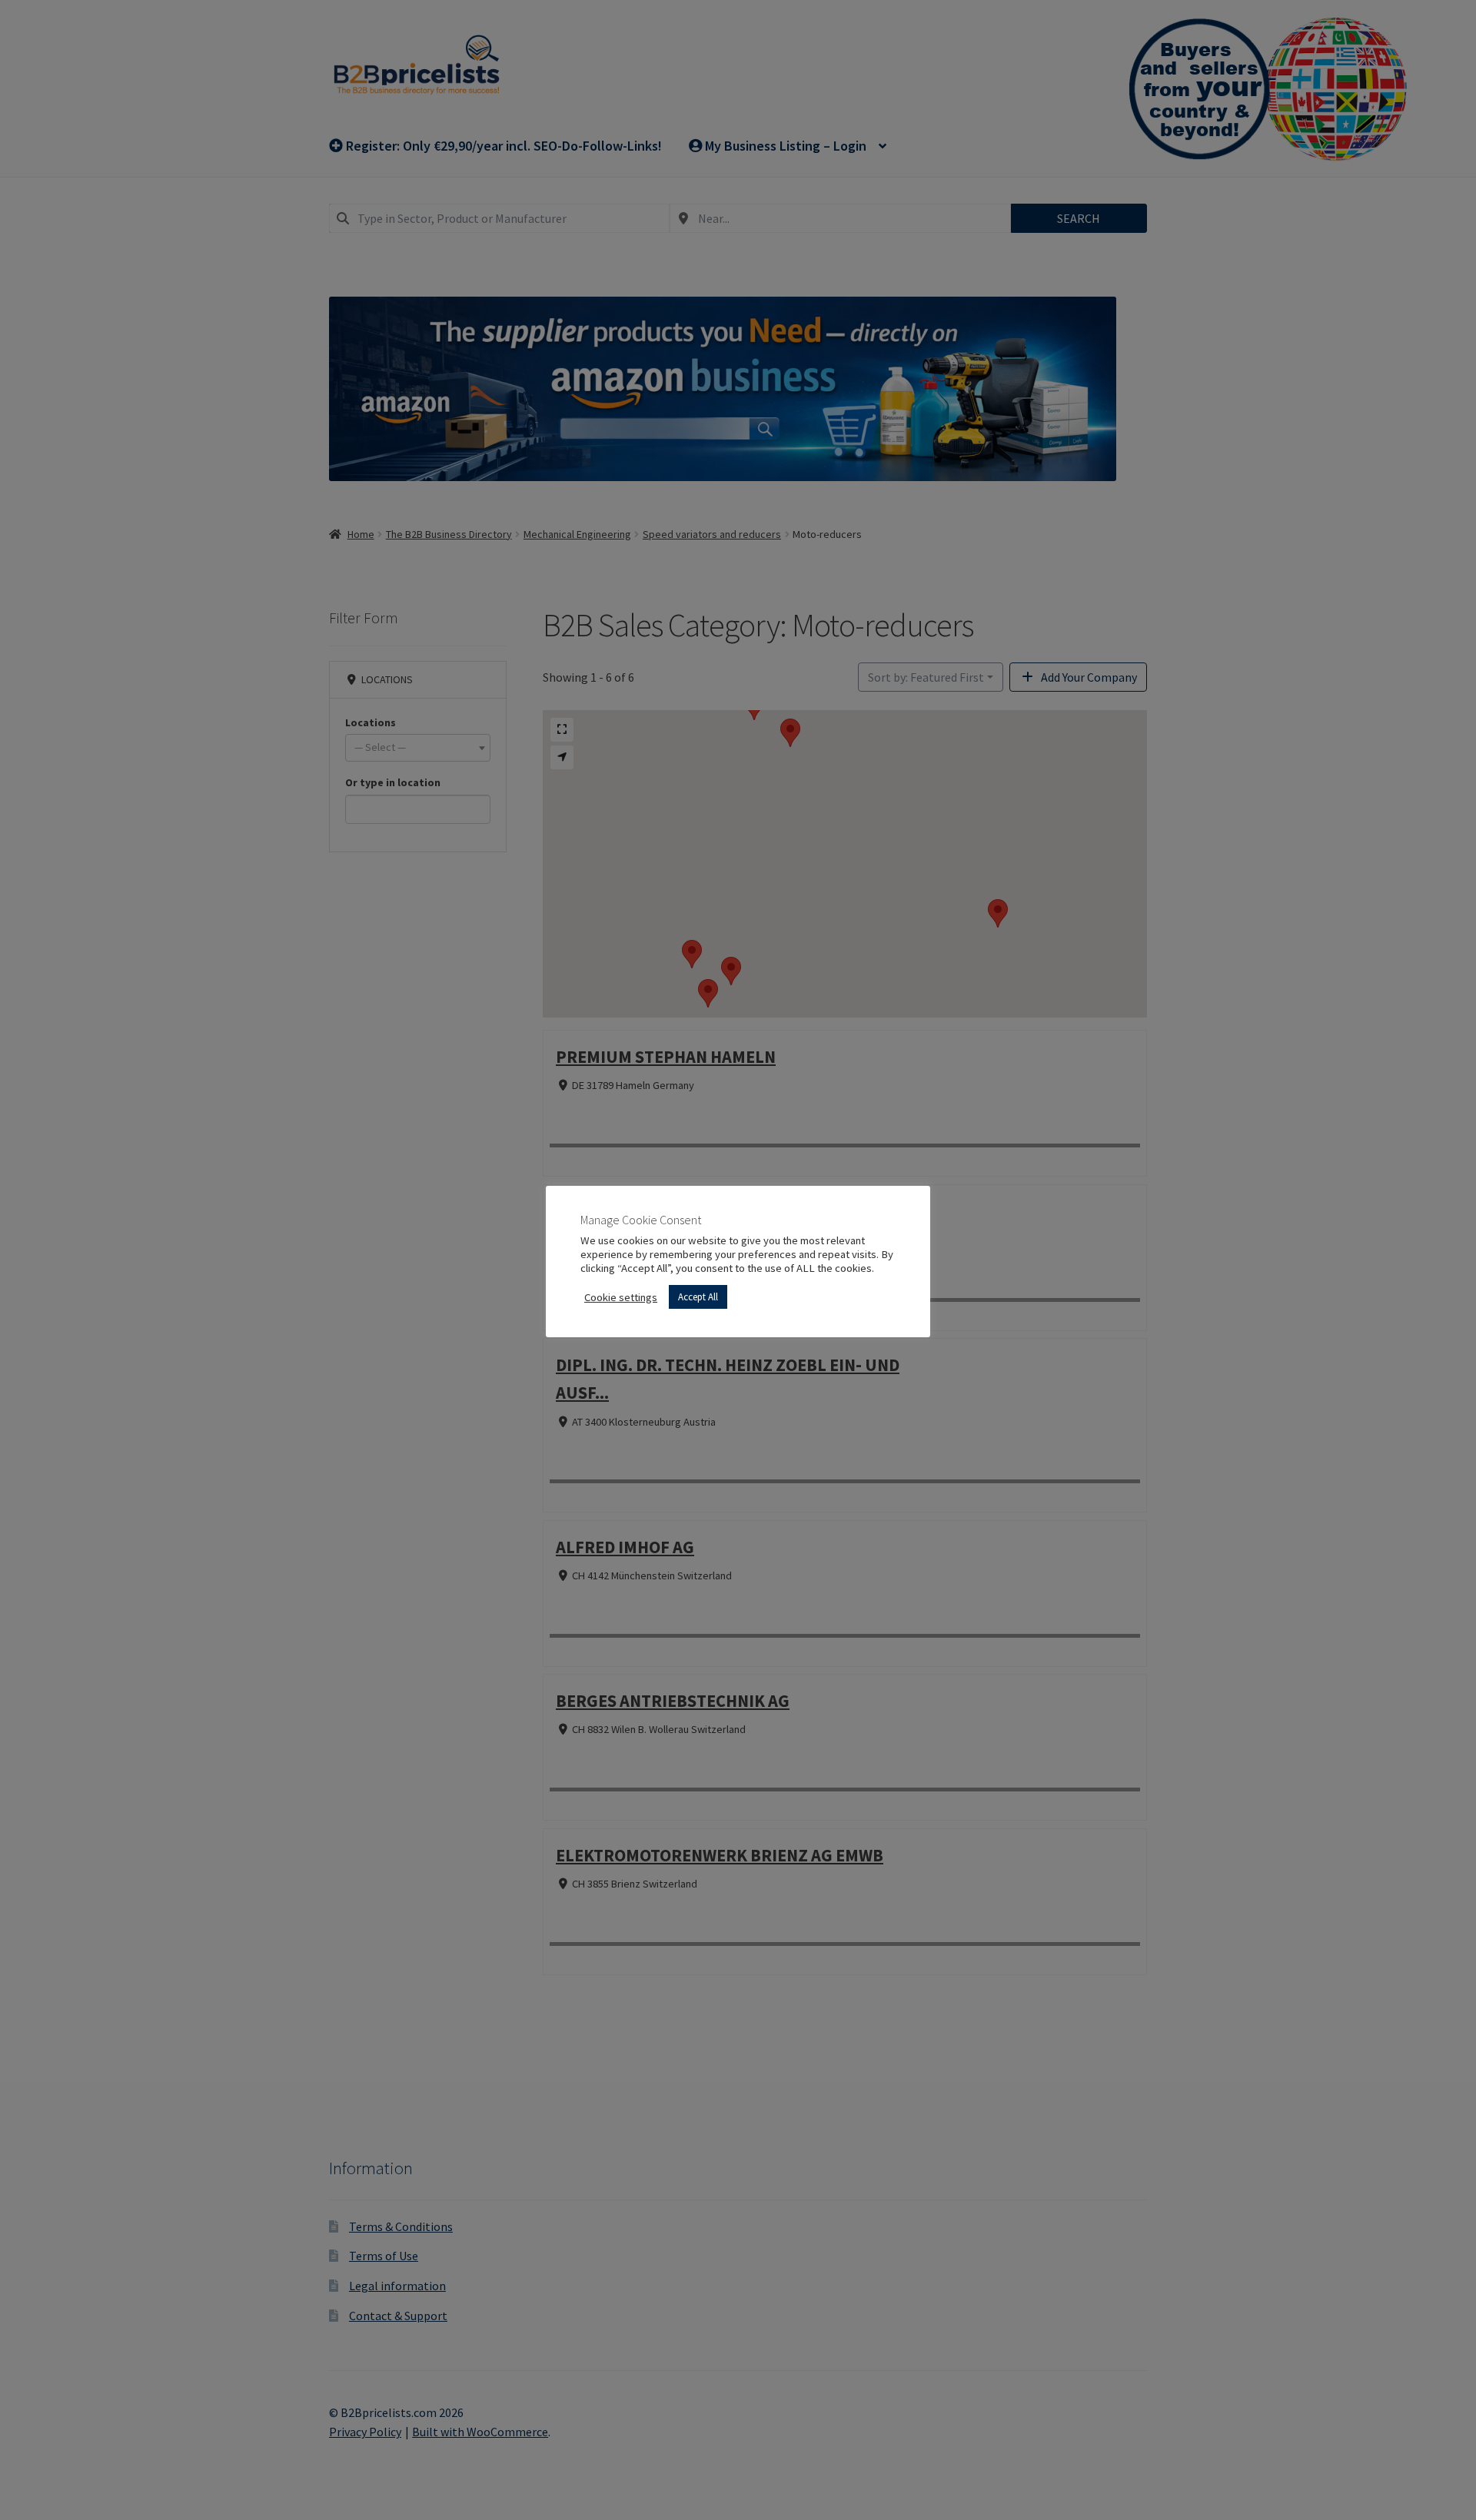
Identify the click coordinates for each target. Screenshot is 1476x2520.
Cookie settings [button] (621, 1297)
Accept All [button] (698, 1297)
